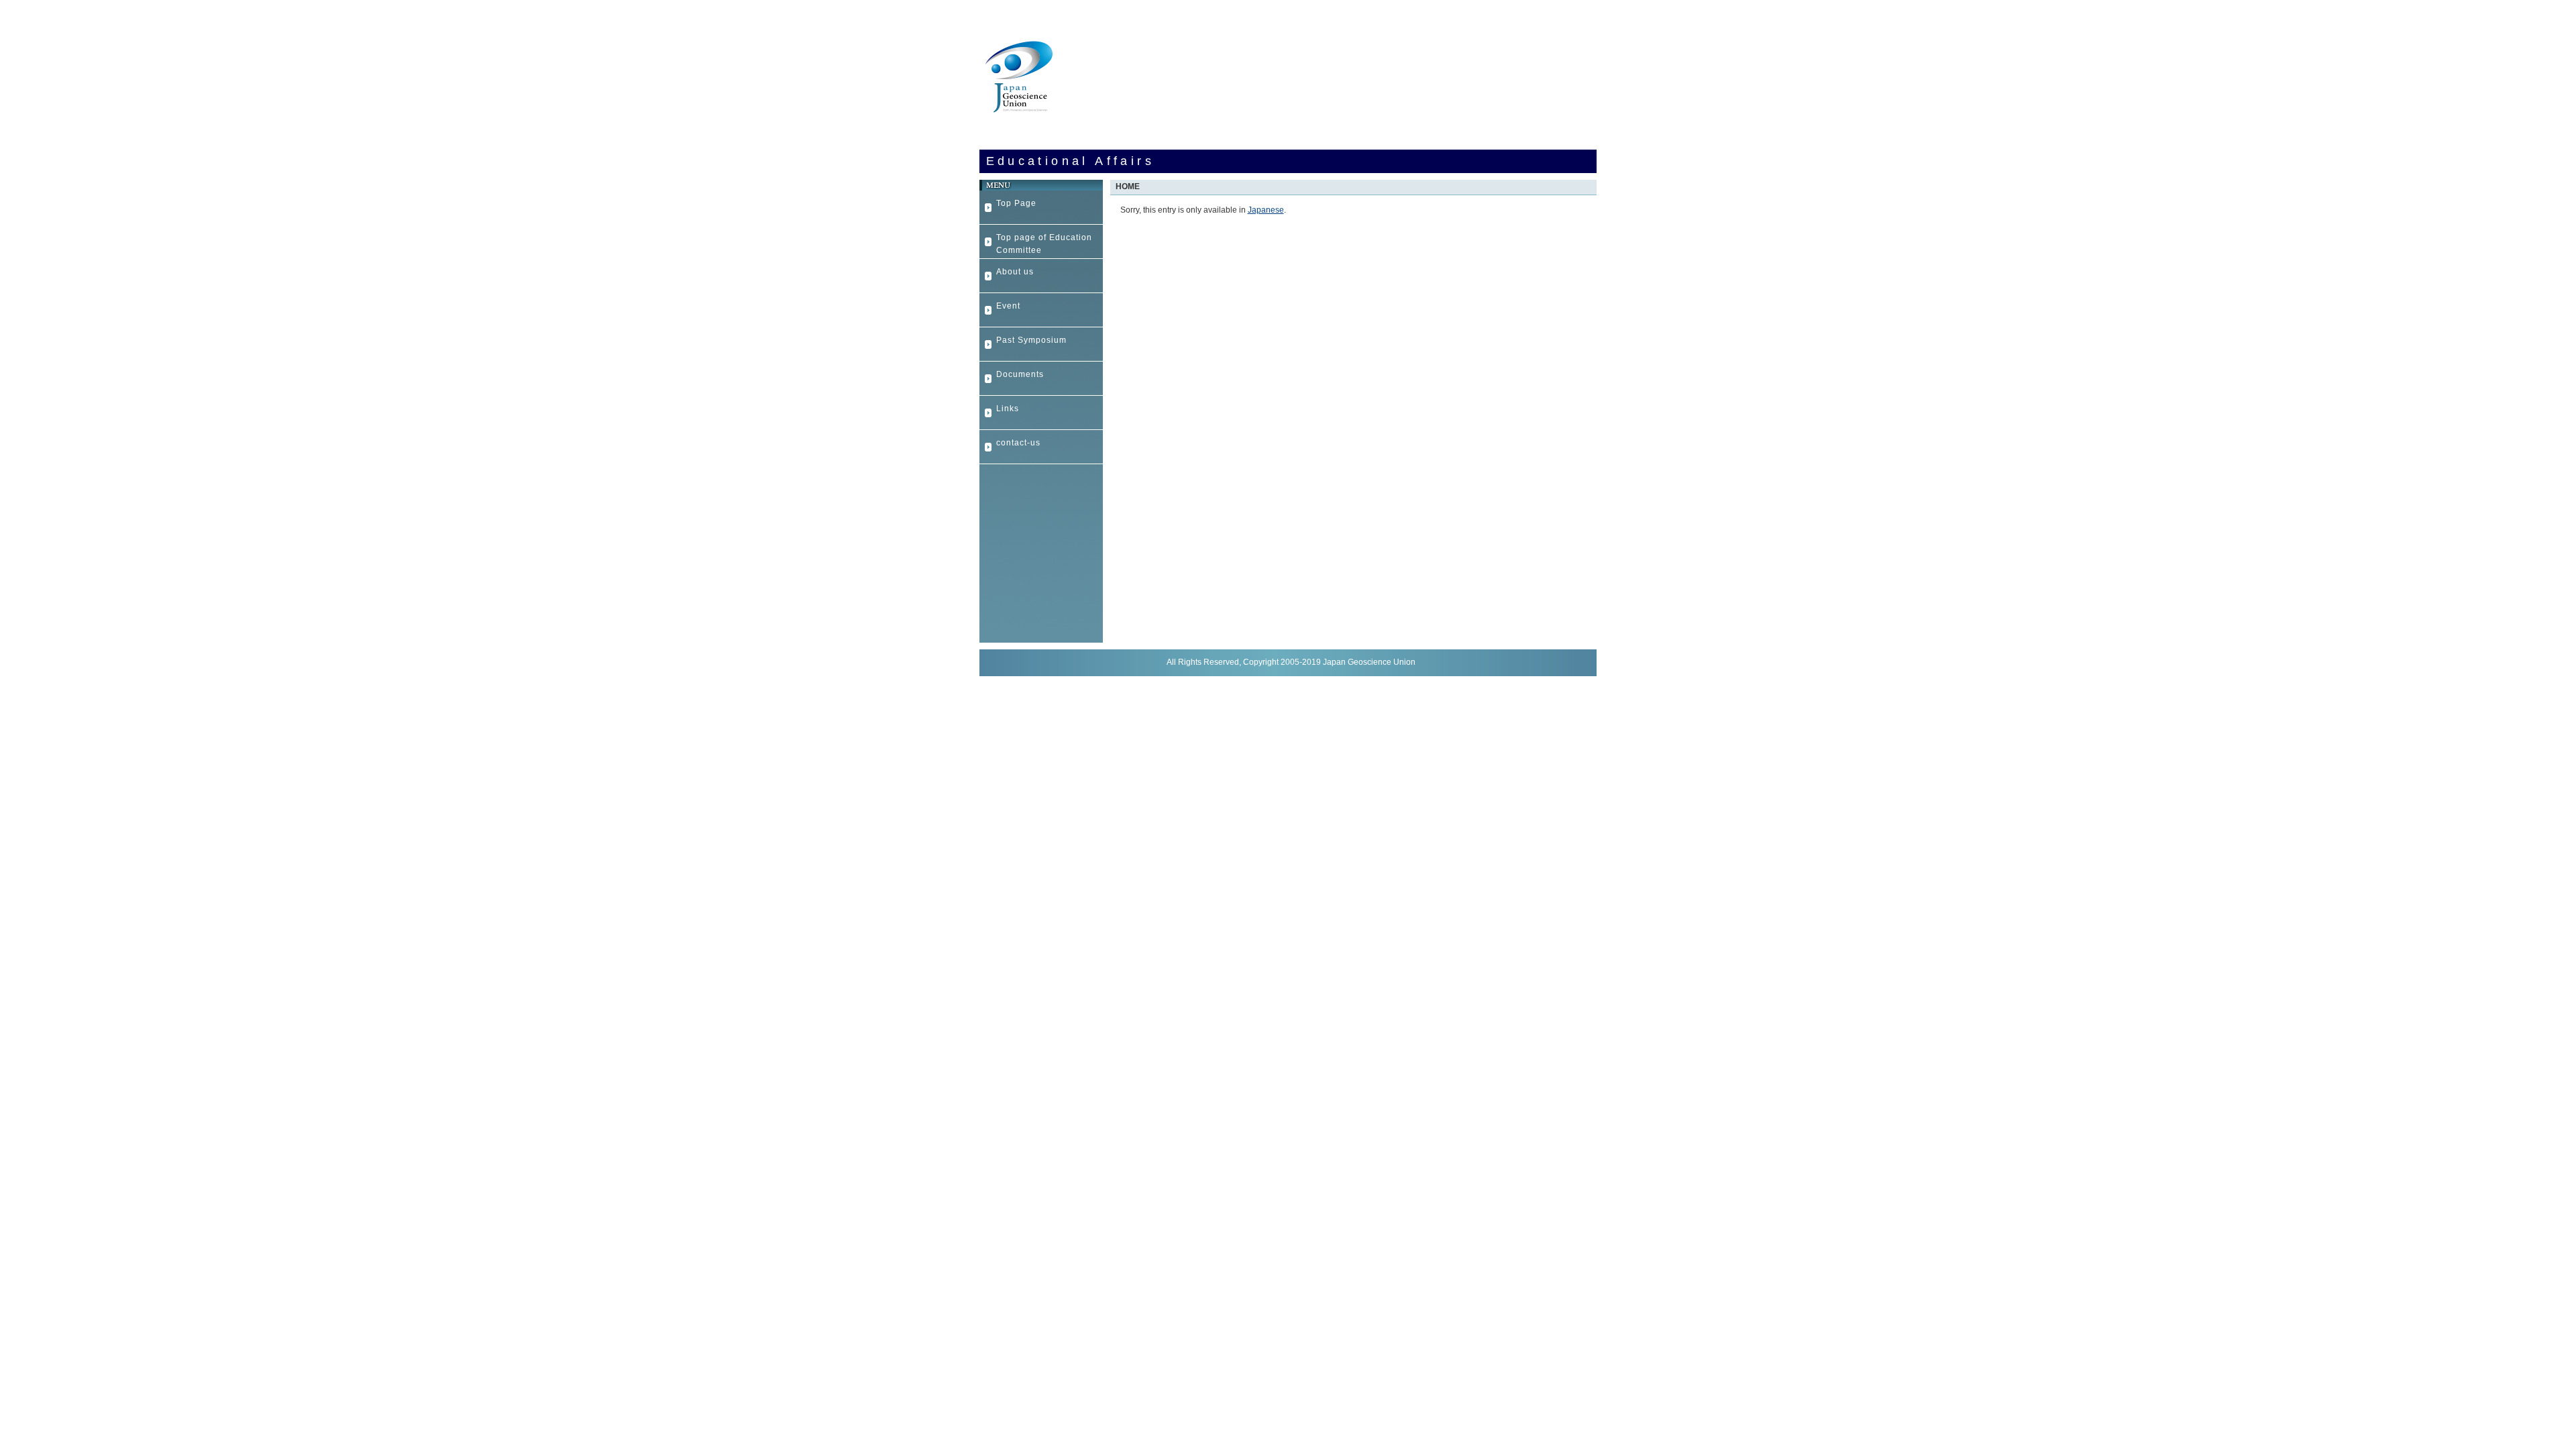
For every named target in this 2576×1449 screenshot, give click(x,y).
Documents (1020, 374)
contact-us (1018, 443)
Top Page (1016, 203)
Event (1008, 306)
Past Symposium (1031, 340)
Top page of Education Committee (1044, 244)
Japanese (1266, 210)
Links (1008, 409)
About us (1015, 272)
